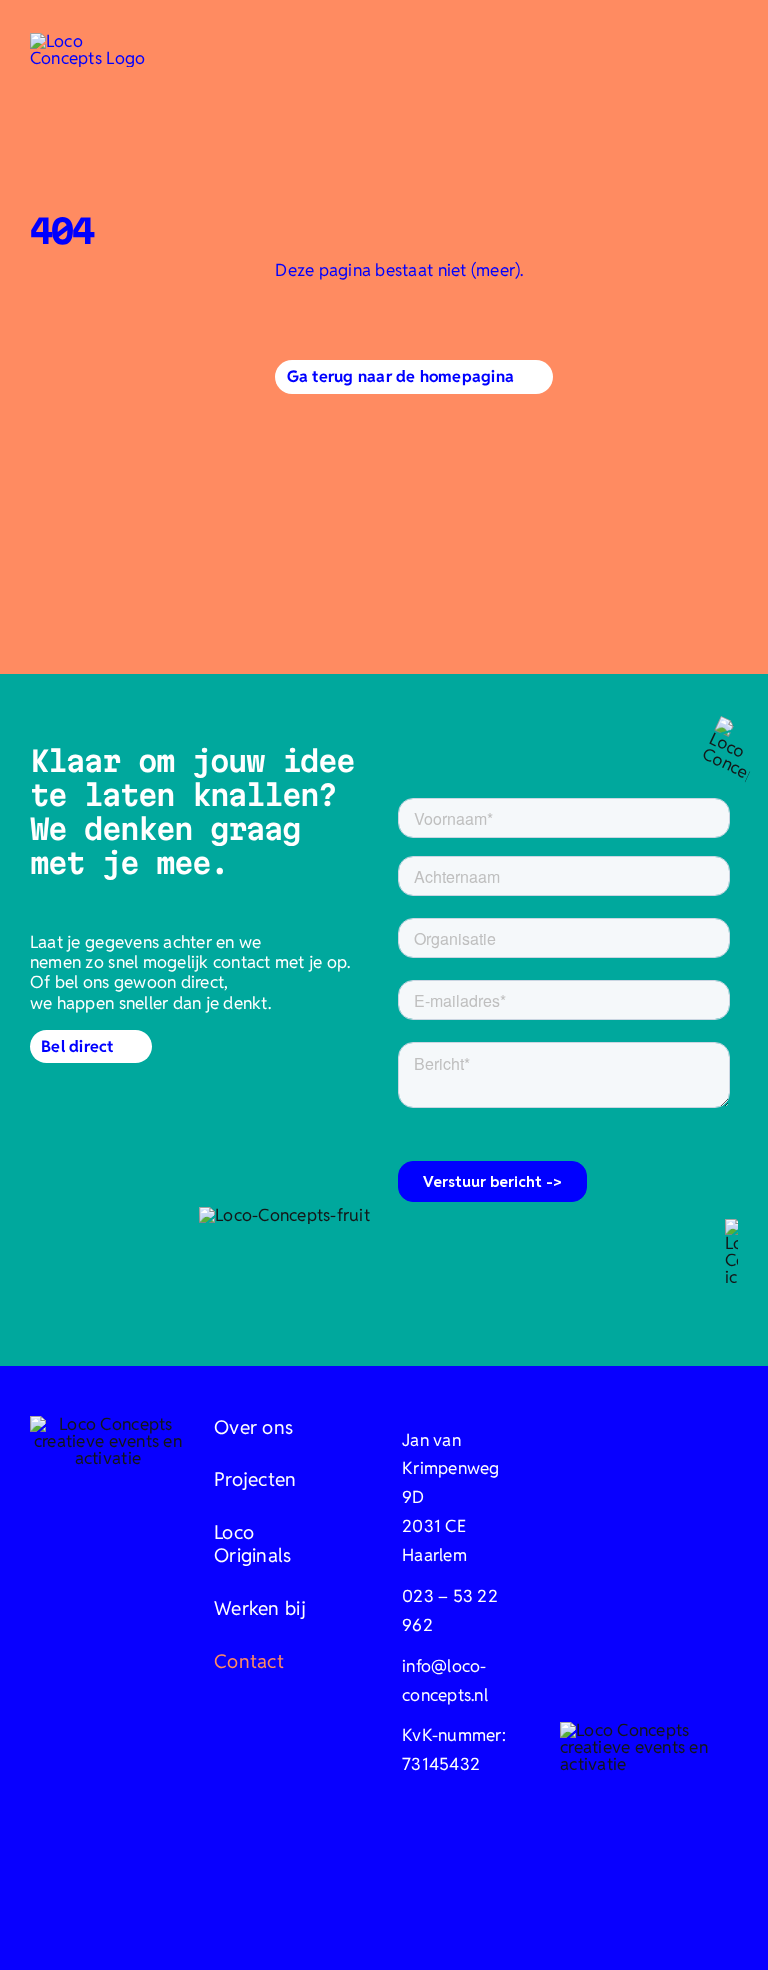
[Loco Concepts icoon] (89, 41)
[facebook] (344, 1887)
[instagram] (383, 1887)
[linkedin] (423, 1887)
